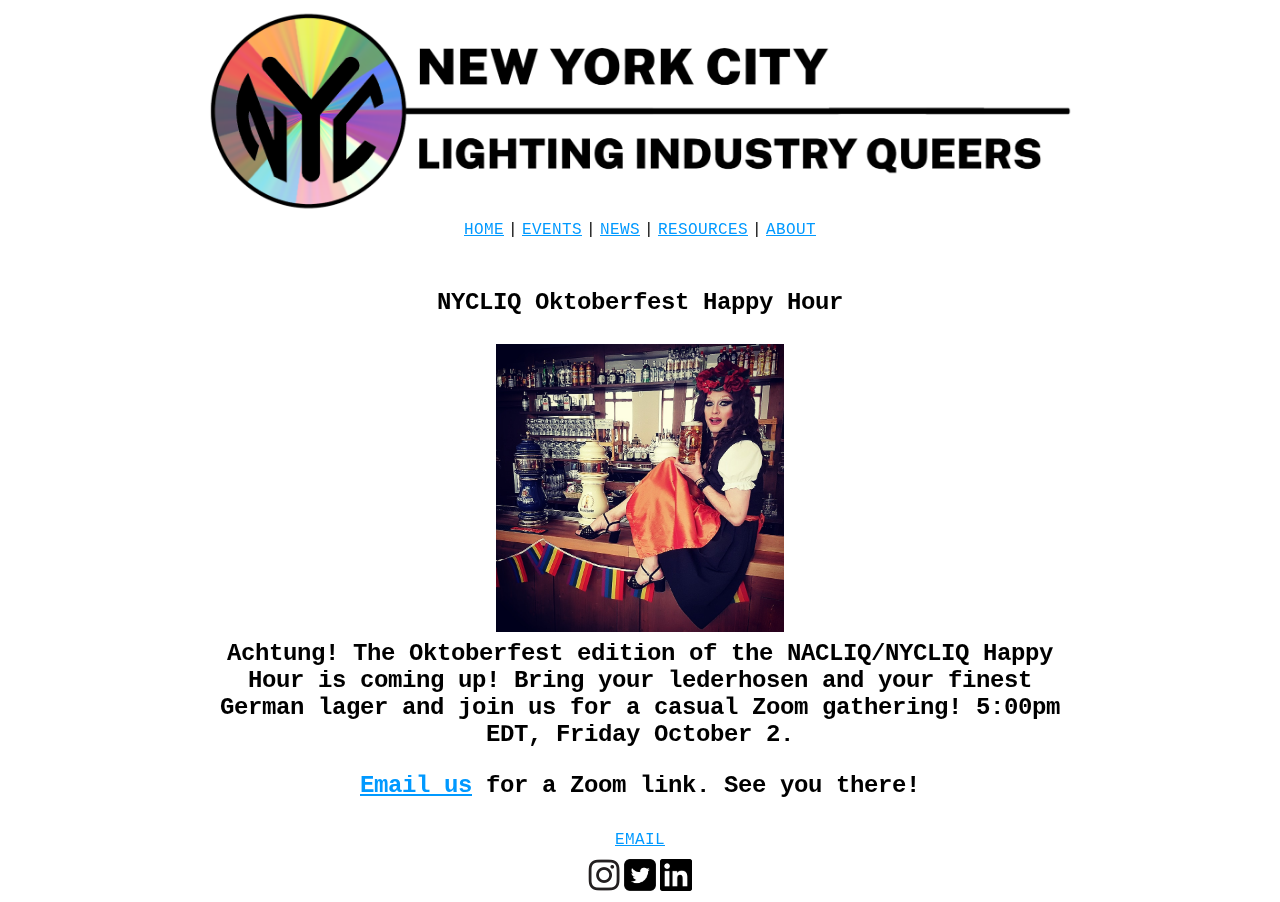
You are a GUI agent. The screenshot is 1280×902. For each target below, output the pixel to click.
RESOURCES (703, 230)
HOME (484, 230)
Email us (416, 785)
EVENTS (552, 230)
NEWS (620, 230)
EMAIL (640, 840)
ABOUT (791, 230)
